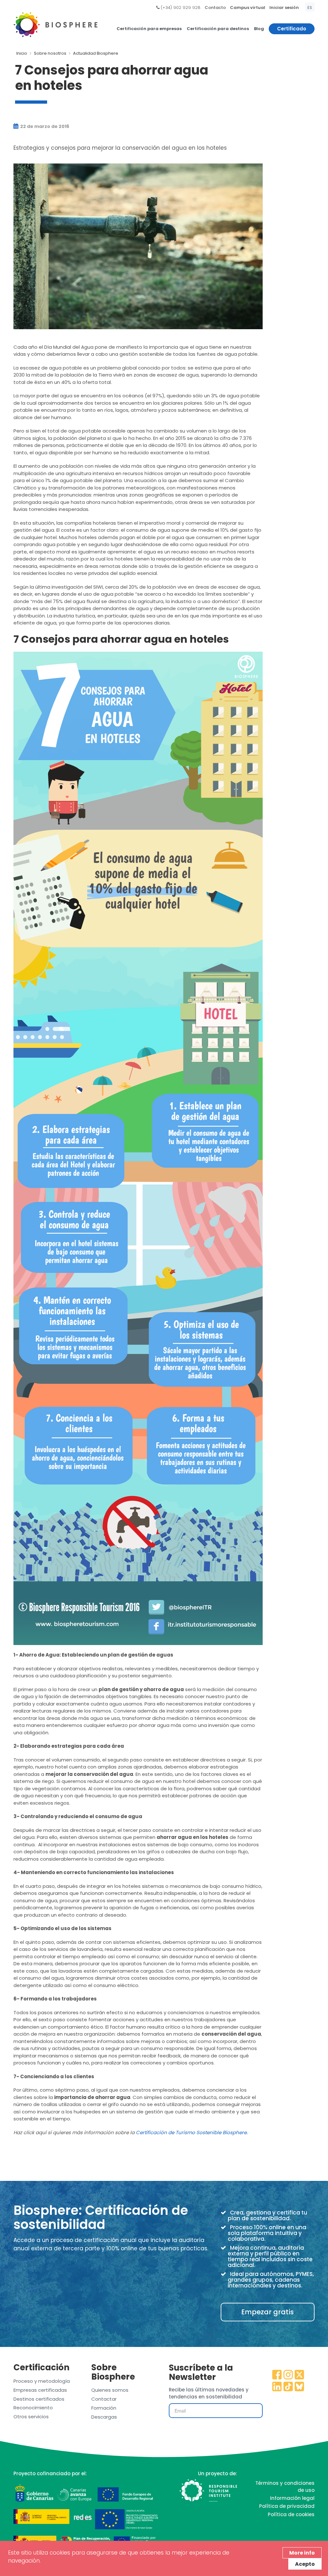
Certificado (292, 29)
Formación (104, 2408)
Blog (259, 29)
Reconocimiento (33, 2408)
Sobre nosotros (50, 53)
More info (302, 2553)
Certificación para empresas (149, 29)
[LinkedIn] (277, 2387)
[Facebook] (277, 2375)
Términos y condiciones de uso (285, 2486)
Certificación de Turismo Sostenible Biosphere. (192, 2132)
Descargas (104, 2417)
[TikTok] (288, 2387)
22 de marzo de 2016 (44, 126)
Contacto (215, 8)
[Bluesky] (299, 2387)
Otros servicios (31, 2417)
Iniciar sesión (284, 8)
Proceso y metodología (42, 2381)
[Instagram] (288, 2375)
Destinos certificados (39, 2399)
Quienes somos (110, 2390)
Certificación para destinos (218, 29)
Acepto (305, 2564)
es (310, 8)
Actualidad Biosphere (96, 53)
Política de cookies (291, 2514)
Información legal (292, 2498)
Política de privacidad (287, 2506)
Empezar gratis (267, 2312)
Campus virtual (248, 8)
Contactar (104, 2399)
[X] (299, 2375)
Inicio (22, 53)
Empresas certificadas (40, 2390)
